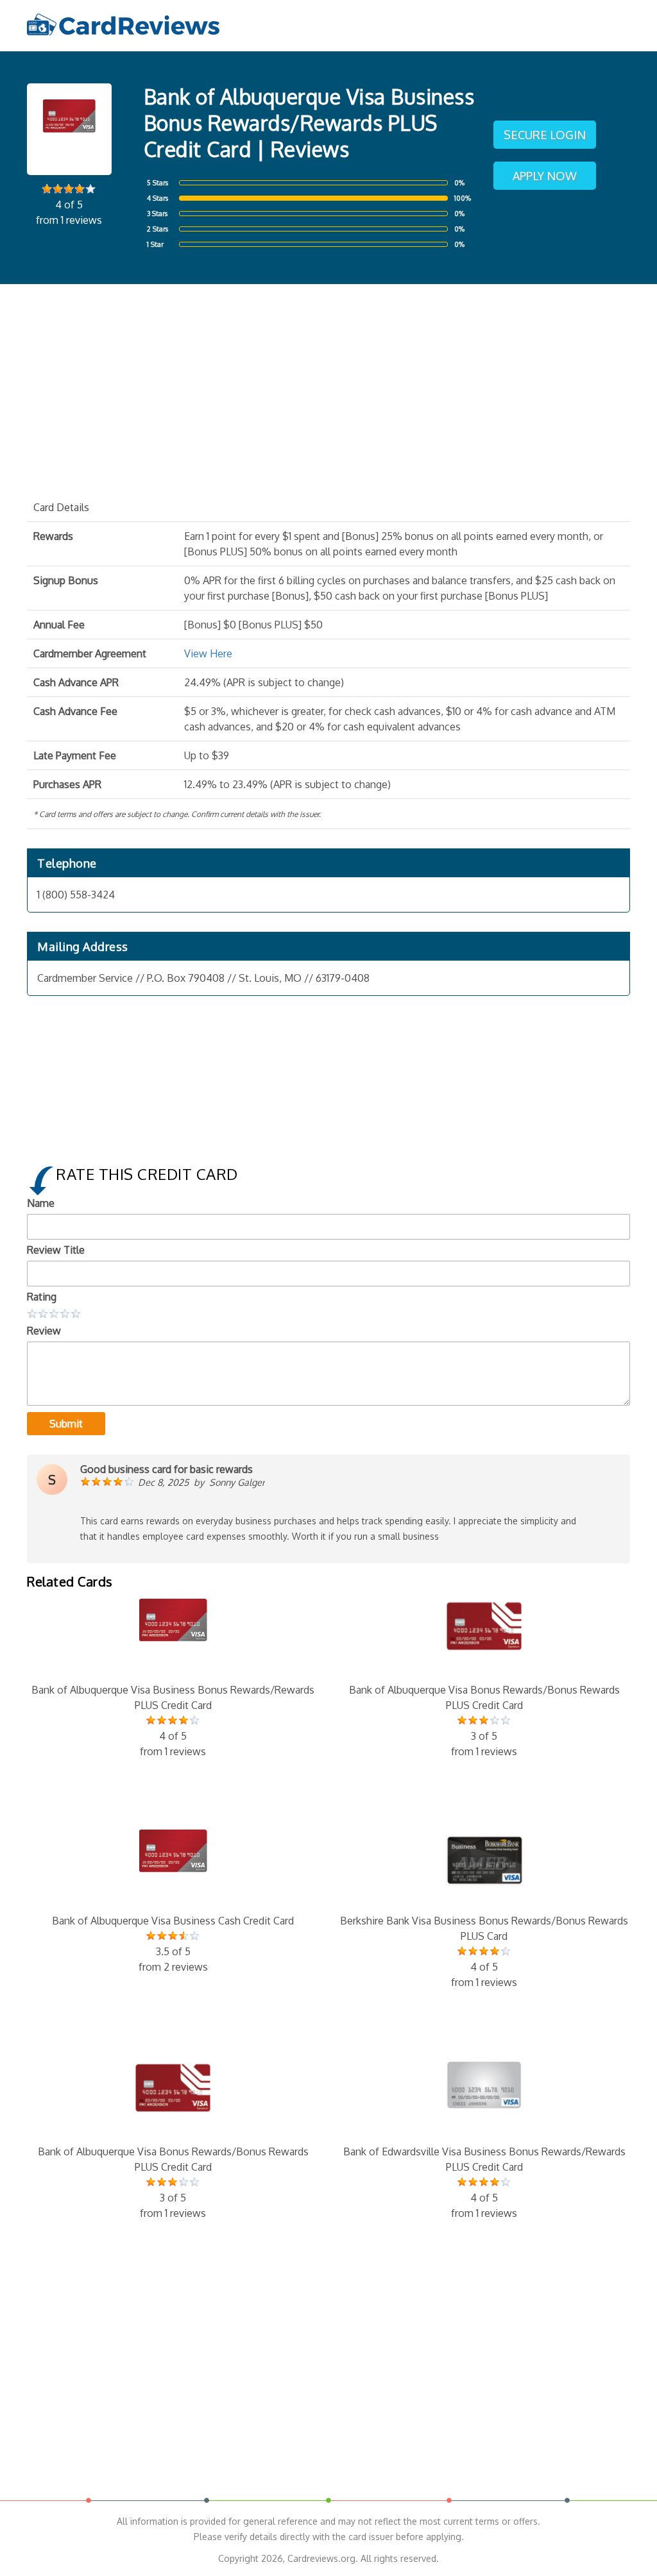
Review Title (56, 1250)
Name (41, 1203)
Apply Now (545, 176)
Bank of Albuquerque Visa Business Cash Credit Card (173, 1944)
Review (44, 1331)
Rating (42, 1297)
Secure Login (545, 135)
